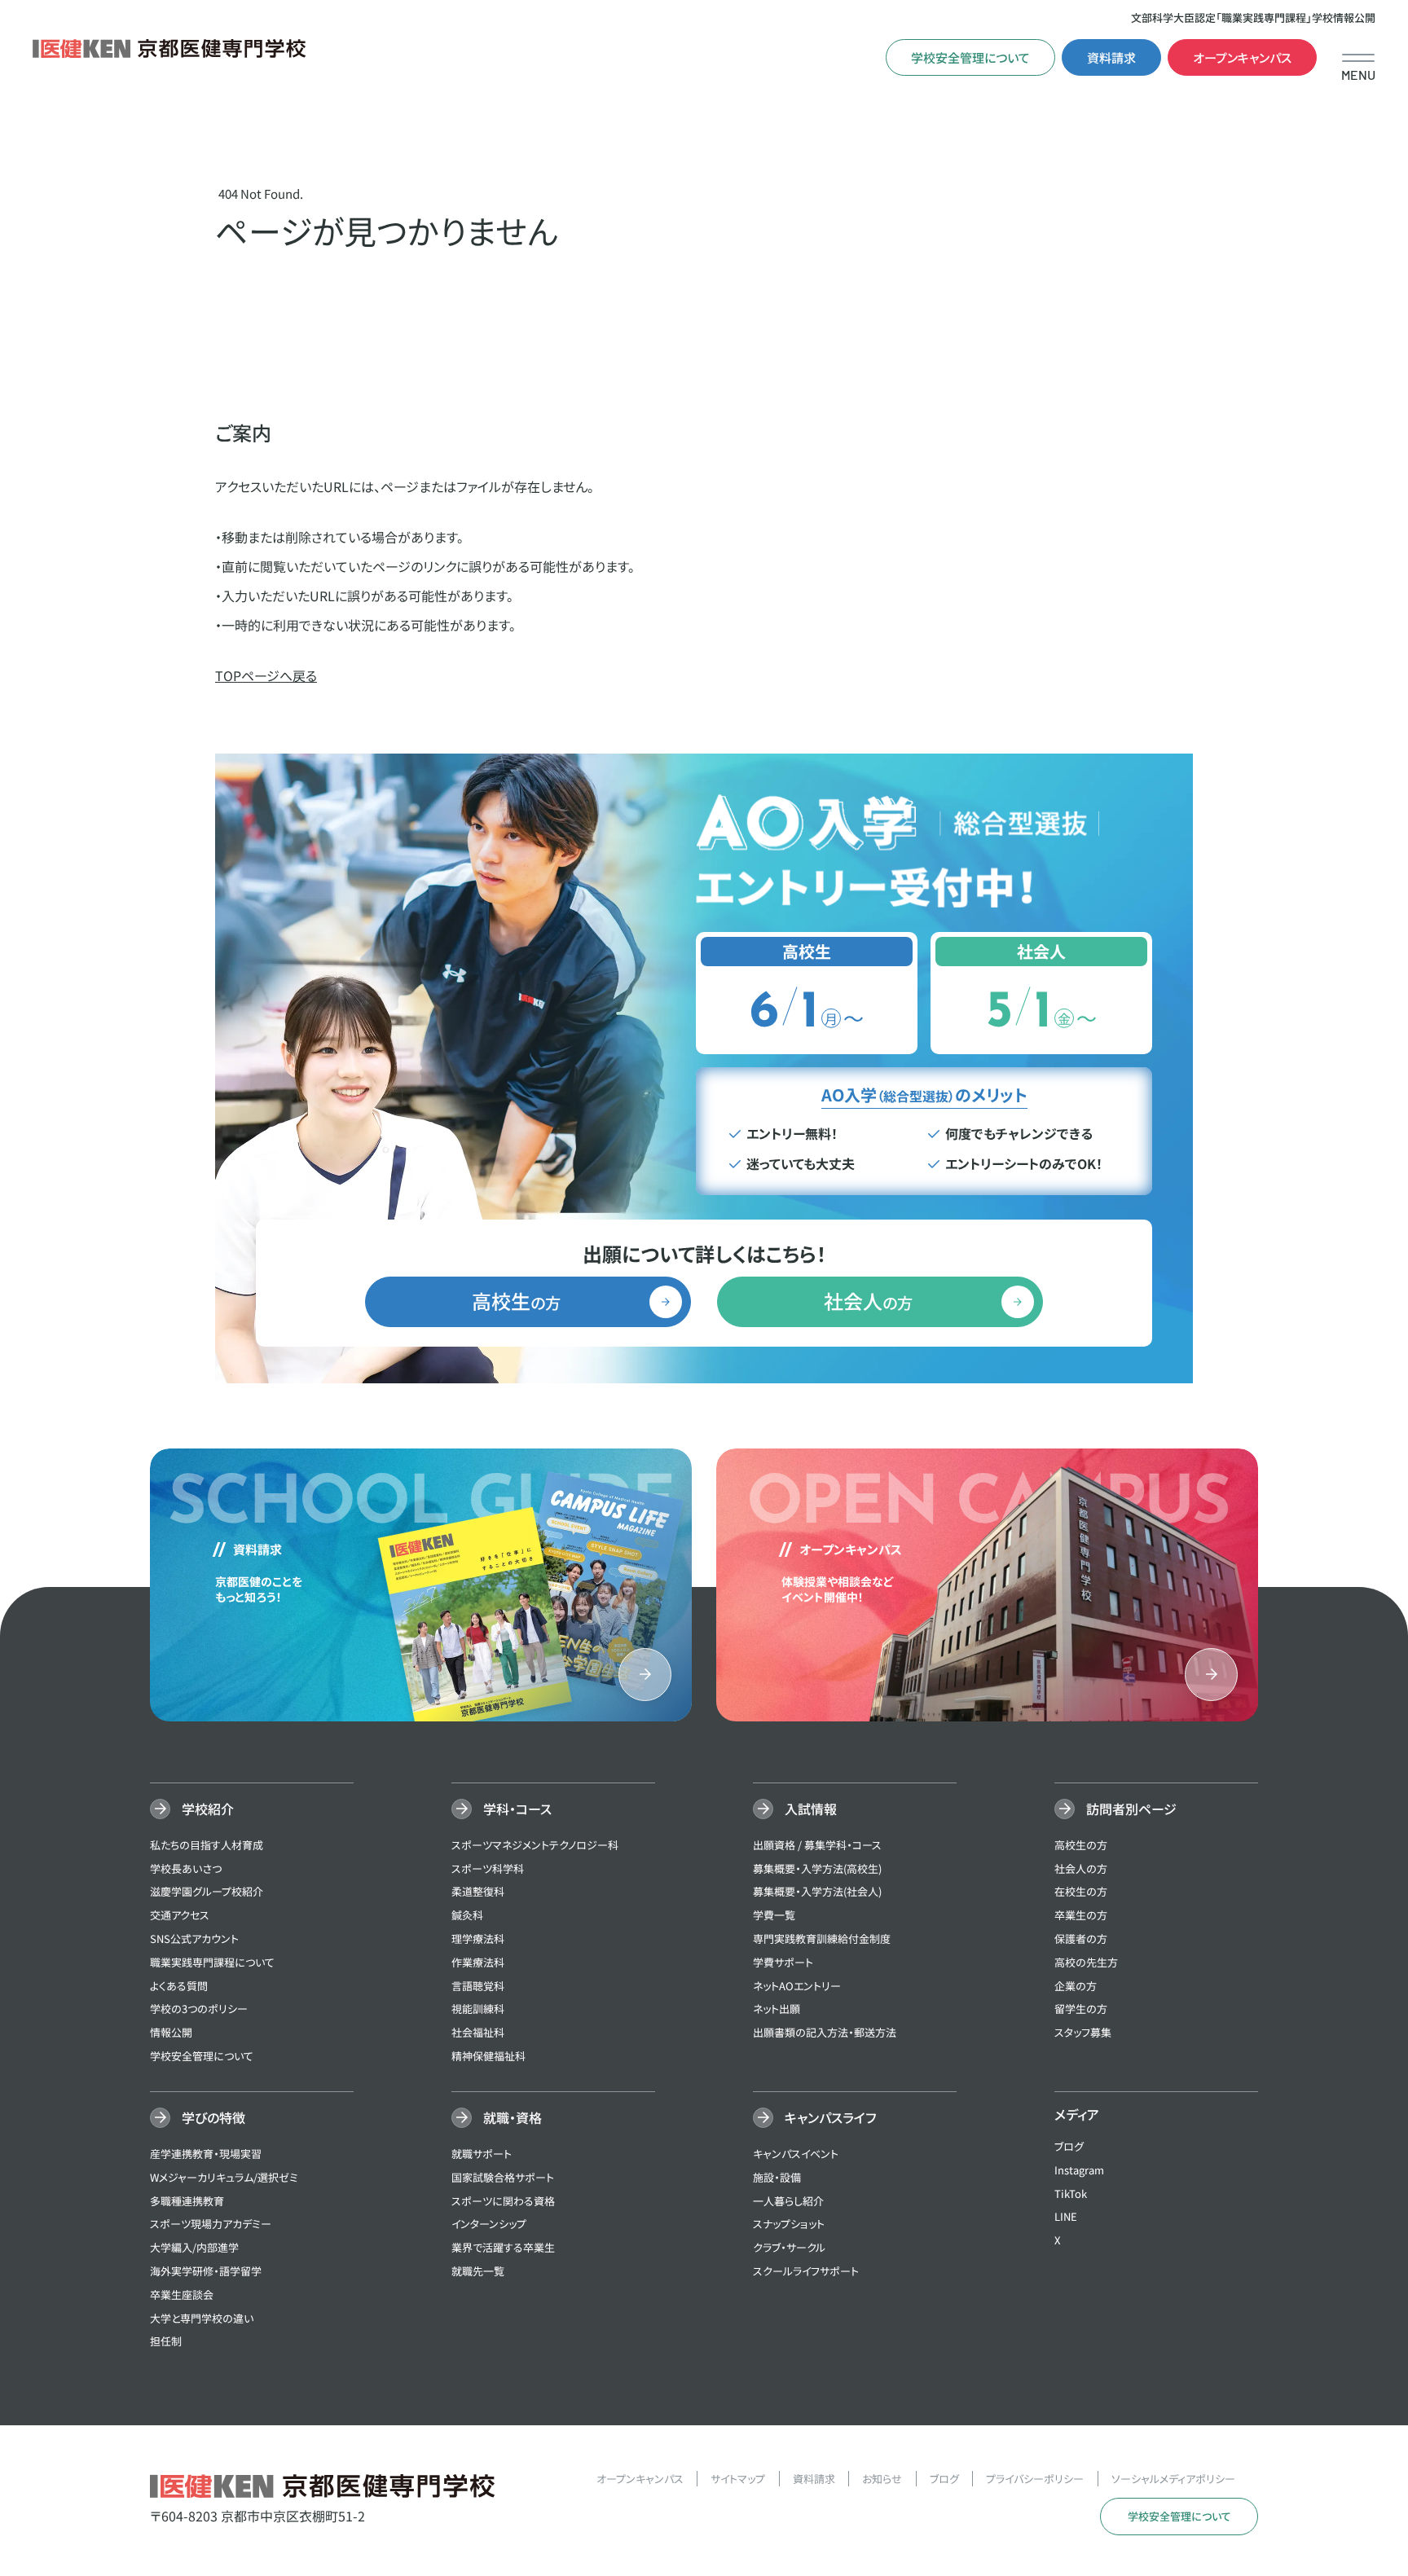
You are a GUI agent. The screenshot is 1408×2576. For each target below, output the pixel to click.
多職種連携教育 (187, 2201)
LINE (1066, 2216)
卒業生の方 (1081, 1915)
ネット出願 (777, 2009)
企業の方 (1076, 1986)
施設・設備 (777, 2177)
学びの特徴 (213, 2117)
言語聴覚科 (478, 1986)
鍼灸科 (467, 1915)
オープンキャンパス (1242, 57)
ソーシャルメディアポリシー (1173, 2479)
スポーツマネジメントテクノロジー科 (535, 1845)
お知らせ (882, 2479)
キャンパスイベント (796, 2154)
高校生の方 (1081, 1845)
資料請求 (1111, 57)
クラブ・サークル (789, 2247)
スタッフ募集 (1083, 2032)
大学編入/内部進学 (194, 2247)
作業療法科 (478, 1962)
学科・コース (517, 1809)
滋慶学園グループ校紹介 (207, 1891)
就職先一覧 (478, 2271)
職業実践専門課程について (212, 1962)
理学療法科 (478, 1939)
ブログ (1069, 2146)
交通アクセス (180, 1915)
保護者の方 (1081, 1939)
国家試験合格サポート (503, 2177)
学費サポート (783, 1962)
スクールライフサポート (806, 2271)
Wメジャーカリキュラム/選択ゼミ (224, 2177)
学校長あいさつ (186, 1868)
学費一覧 (774, 1915)
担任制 (166, 2341)
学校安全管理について (970, 57)
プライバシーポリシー (1035, 2479)
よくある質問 (179, 1986)
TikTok (1071, 2194)
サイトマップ (738, 2479)
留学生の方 (1081, 2009)
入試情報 (811, 1809)
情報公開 (171, 2032)
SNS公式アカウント (194, 1939)
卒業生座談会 (182, 2295)
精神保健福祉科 (488, 2056)
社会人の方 (1081, 1868)
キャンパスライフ (830, 2117)
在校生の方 (1081, 1891)
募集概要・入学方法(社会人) (817, 1891)
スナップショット (789, 2224)
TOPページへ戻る (266, 675)
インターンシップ (489, 2224)
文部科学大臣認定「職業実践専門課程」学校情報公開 (1253, 18)
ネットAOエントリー (797, 1986)
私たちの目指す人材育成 (207, 1845)
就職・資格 (513, 2117)
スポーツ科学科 (488, 1868)
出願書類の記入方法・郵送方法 (825, 2032)
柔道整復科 (478, 1891)
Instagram (1079, 2170)
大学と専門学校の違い (202, 2318)
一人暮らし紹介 (788, 2201)
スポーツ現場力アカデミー (211, 2224)
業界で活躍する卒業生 (503, 2247)
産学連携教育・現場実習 (206, 2154)
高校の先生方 (1086, 1962)
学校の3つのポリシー (199, 2009)
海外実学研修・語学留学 (206, 2271)
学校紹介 (208, 1809)
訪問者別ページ (1131, 1809)
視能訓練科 (478, 2009)
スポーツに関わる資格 (503, 2201)
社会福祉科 (478, 2032)
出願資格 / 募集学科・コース (817, 1845)
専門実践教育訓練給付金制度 (822, 1939)
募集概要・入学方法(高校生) (817, 1868)
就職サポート (482, 2154)
